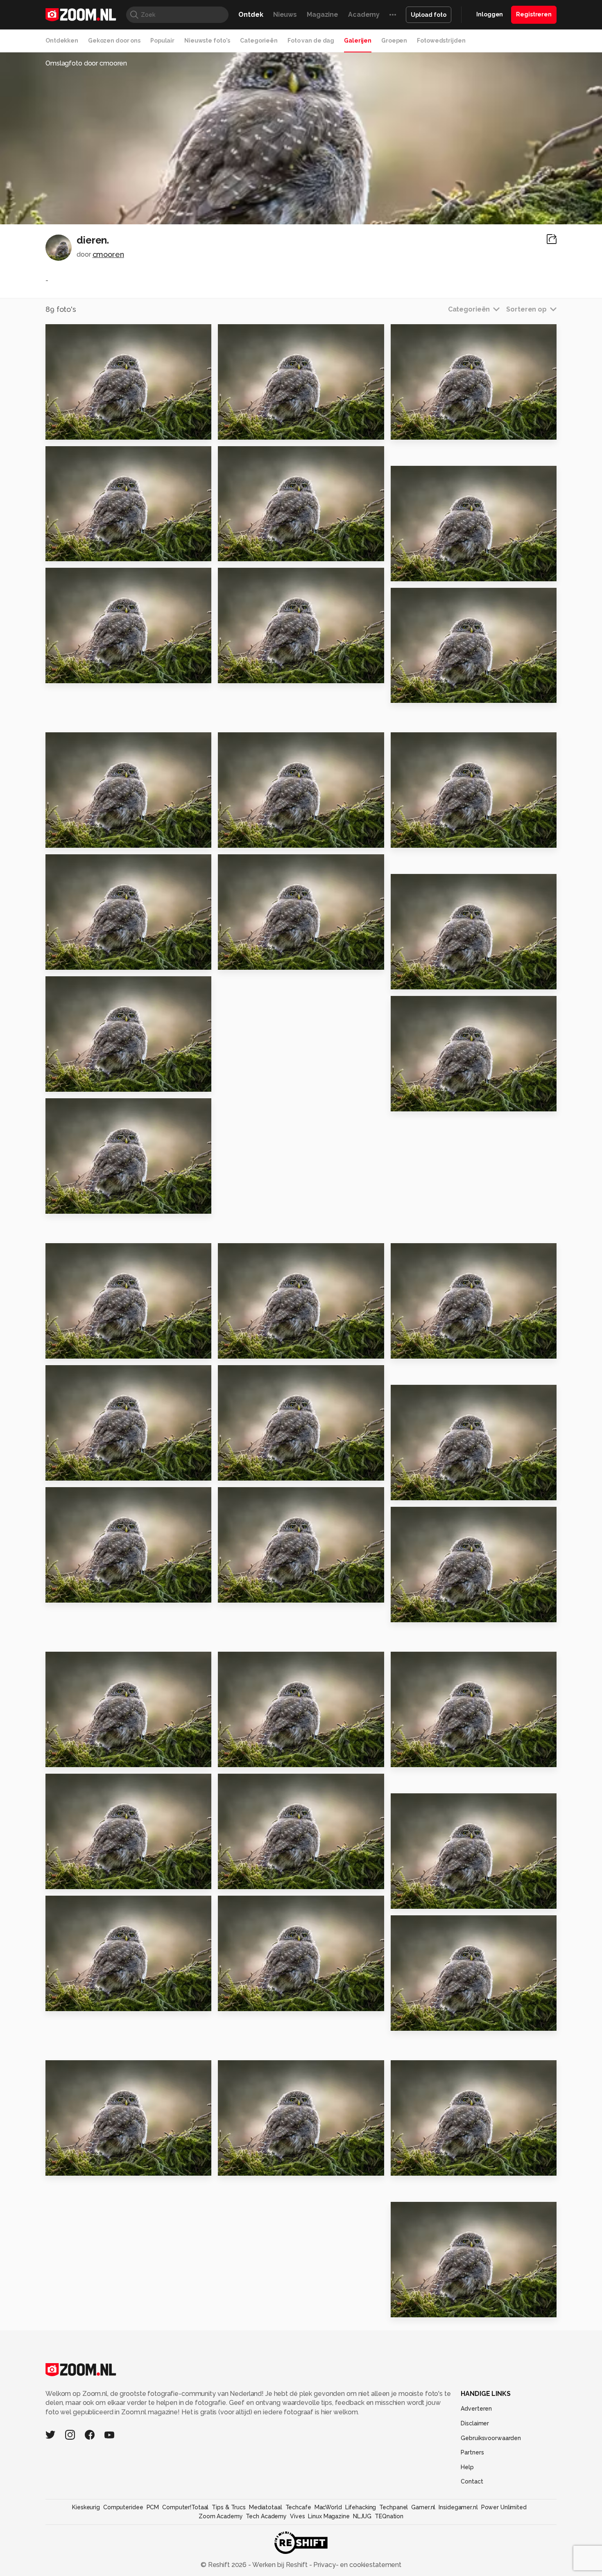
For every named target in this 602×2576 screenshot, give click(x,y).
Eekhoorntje (416, 1758)
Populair (162, 41)
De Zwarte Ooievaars (432, 1613)
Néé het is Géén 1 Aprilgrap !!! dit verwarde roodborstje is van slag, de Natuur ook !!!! (441, 838)
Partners (472, 2452)
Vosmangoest (74, 2166)
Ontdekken (62, 41)
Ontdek (251, 15)
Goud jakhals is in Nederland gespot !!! (441, 2166)
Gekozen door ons (114, 41)
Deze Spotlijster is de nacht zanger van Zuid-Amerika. (96, 1593)
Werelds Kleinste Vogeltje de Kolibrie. (96, 838)
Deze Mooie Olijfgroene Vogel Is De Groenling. (441, 980)
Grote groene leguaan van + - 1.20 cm (96, 2001)
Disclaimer (475, 2423)
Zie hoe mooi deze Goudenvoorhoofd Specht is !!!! (268, 1593)
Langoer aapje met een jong (268, 2166)
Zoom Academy (221, 2516)
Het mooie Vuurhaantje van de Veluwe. (441, 693)
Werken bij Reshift (280, 2565)
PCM (153, 2507)
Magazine (322, 15)
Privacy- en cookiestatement (356, 2565)
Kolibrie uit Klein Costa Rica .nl (96, 674)
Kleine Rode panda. (256, 1880)
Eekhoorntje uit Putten (90, 1880)
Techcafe (298, 2507)
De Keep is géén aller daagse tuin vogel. (96, 960)
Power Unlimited (504, 2507)
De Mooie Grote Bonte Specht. (96, 1471)
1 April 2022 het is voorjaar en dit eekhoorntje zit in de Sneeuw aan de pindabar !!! (268, 838)
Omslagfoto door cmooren (86, 63)
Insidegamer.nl (458, 2507)
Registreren (534, 14)
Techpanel (394, 2507)
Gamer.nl (423, 2507)
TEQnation (389, 2516)
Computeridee (123, 2507)
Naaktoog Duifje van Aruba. (96, 430)
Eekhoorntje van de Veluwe (96, 552)
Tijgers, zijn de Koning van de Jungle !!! (96, 1758)
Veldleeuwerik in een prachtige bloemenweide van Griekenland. (268, 1758)
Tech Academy (266, 2516)
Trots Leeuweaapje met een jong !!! (441, 2021)
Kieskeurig (86, 2507)
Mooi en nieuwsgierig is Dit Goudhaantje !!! (441, 1102)
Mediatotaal (266, 2507)
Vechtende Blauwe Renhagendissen (441, 430)
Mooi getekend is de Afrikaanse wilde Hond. (441, 1491)
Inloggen (490, 14)
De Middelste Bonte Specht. (268, 552)
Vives (297, 2516)
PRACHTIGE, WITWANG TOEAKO (268, 674)
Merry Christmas (78, 1349)
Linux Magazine (329, 2516)
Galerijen (358, 41)
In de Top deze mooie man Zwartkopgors (96, 1204)
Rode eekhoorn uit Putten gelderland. (268, 2001)
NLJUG (362, 2516)
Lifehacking (361, 2507)
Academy (364, 15)
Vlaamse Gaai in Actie (260, 1349)
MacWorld (328, 2507)
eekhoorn (412, 1899)
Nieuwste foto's (207, 41)
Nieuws (285, 15)
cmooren (108, 254)
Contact (472, 2481)
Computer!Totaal (185, 2507)
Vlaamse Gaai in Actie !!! (265, 1471)
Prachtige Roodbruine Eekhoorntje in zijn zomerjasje (268, 960)
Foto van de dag (311, 41)
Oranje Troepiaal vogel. (437, 571)
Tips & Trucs (229, 2507)
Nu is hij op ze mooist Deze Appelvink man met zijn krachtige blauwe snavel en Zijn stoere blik (96, 1082)
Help (467, 2467)
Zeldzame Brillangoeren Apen (441, 2307)
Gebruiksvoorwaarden (491, 2438)
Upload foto (429, 15)
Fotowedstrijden (441, 41)
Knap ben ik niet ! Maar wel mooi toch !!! (268, 430)
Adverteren (476, 2409)
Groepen (394, 41)
